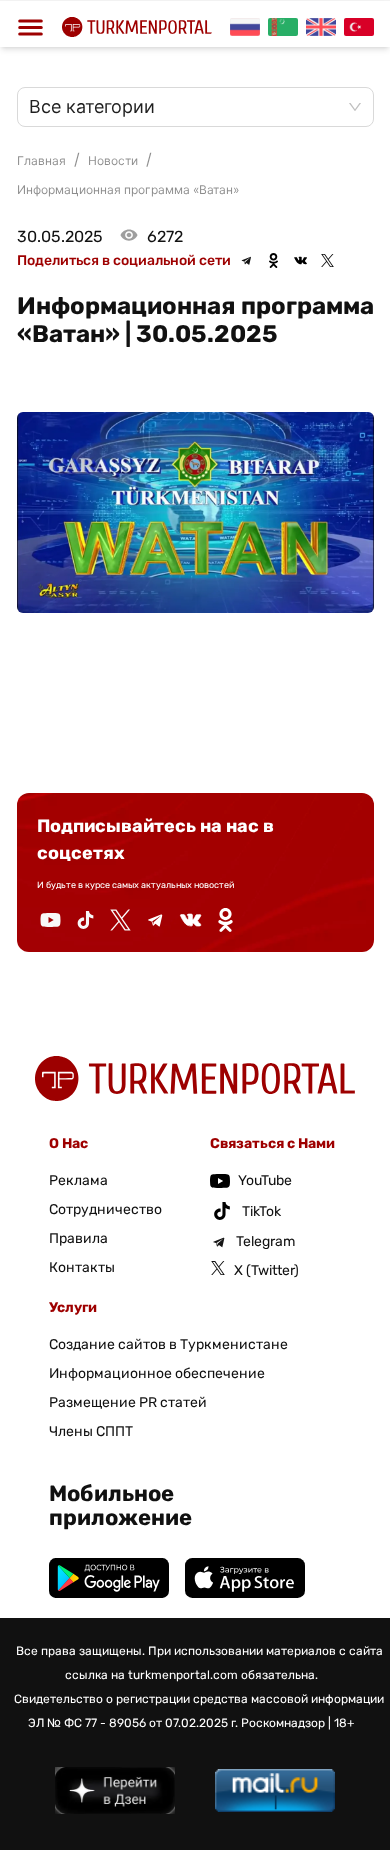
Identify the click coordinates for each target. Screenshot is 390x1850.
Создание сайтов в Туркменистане (168, 1344)
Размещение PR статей (128, 1402)
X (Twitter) (266, 1270)
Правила (78, 1238)
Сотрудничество (105, 1209)
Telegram (265, 1241)
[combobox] (185, 107)
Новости (113, 160)
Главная (41, 160)
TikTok (261, 1211)
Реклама (78, 1180)
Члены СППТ (91, 1431)
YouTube (265, 1180)
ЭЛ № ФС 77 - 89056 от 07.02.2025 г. (133, 1723)
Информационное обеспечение (157, 1373)
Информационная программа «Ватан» (128, 189)
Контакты (82, 1267)
